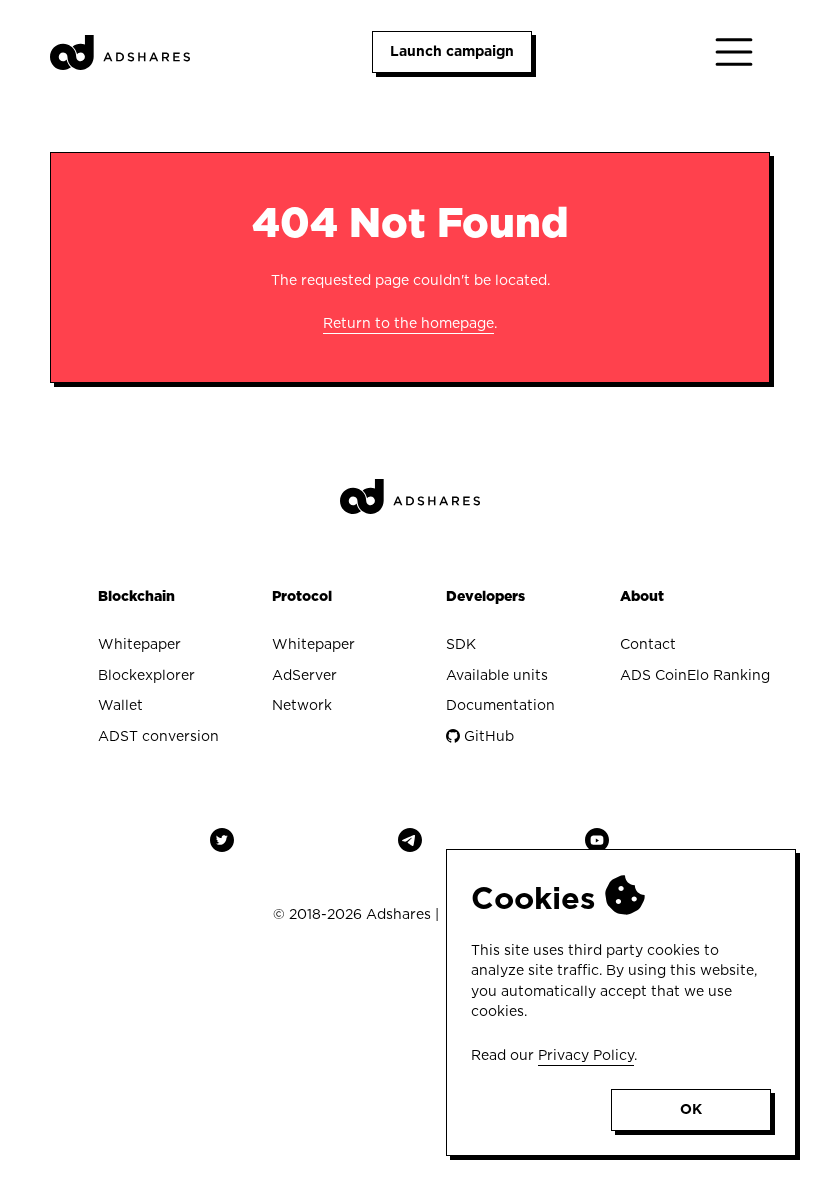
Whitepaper (139, 644)
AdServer (304, 675)
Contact (648, 644)
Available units (497, 675)
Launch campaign (452, 51)
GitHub (487, 736)
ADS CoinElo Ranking (695, 675)
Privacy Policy (586, 1055)
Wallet (120, 705)
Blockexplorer (146, 675)
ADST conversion (158, 736)
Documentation (500, 705)
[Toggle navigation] (734, 52)
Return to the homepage (408, 323)
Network (302, 705)
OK (691, 1109)
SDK (461, 644)
